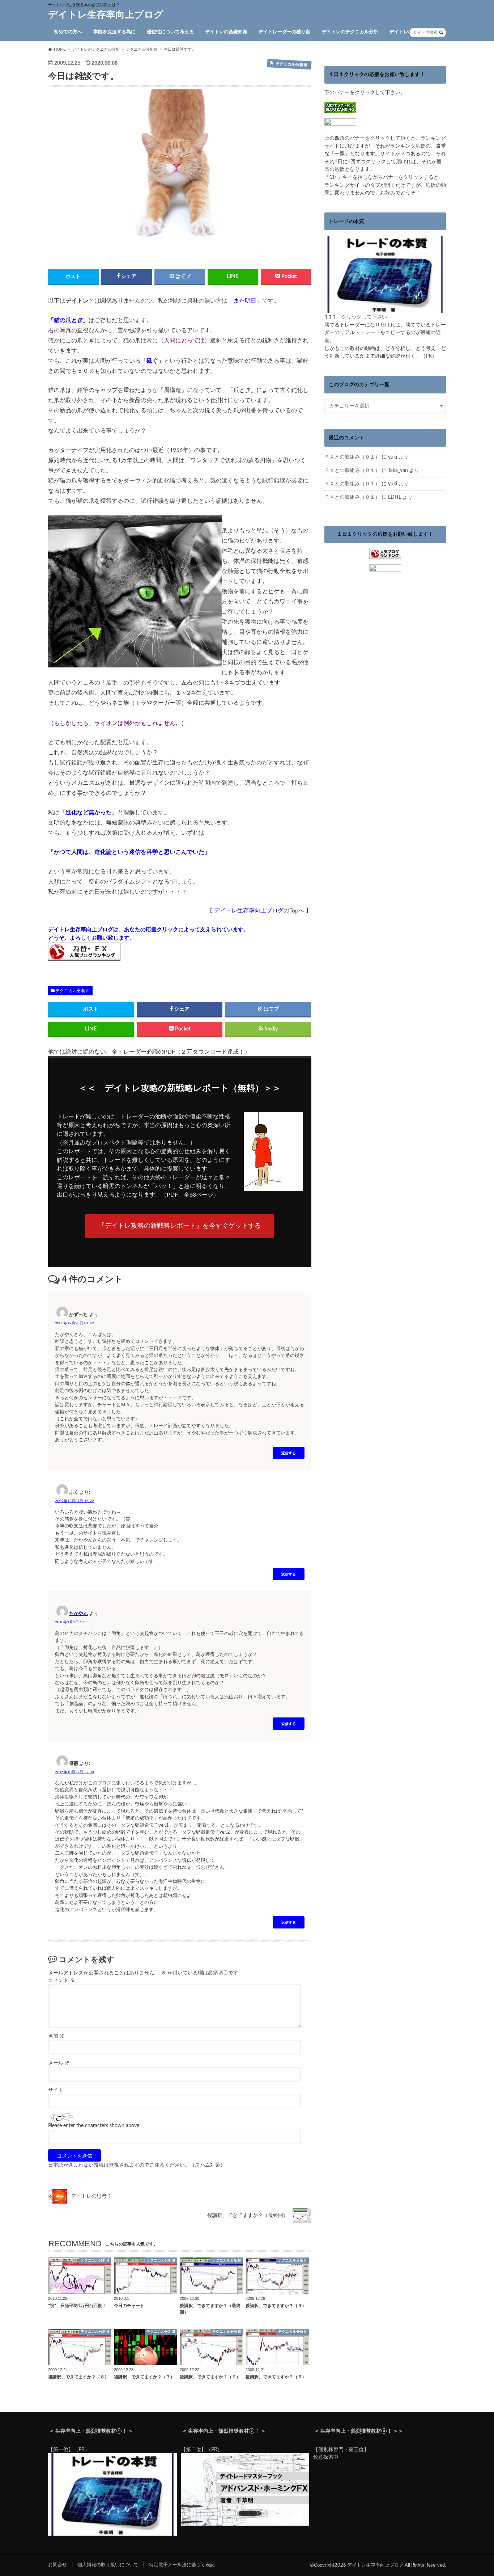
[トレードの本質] (385, 309)
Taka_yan (398, 470)
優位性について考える (170, 32)
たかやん (78, 1614)
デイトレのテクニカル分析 (350, 32)
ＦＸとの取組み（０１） (352, 457)
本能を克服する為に (114, 32)
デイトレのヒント (408, 32)
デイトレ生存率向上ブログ (106, 15)
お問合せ (58, 2565)
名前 (56, 2036)
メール (59, 2063)
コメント (61, 1981)
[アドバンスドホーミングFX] (245, 2524)
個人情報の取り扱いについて (108, 2565)
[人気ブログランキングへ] (385, 555)
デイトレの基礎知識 (226, 32)
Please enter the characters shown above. (94, 2126)
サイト (56, 2090)
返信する (289, 1453)
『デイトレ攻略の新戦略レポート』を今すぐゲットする (180, 1226)
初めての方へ (68, 32)
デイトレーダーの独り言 (284, 32)
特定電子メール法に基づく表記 (182, 2565)
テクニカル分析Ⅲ (73, 991)
